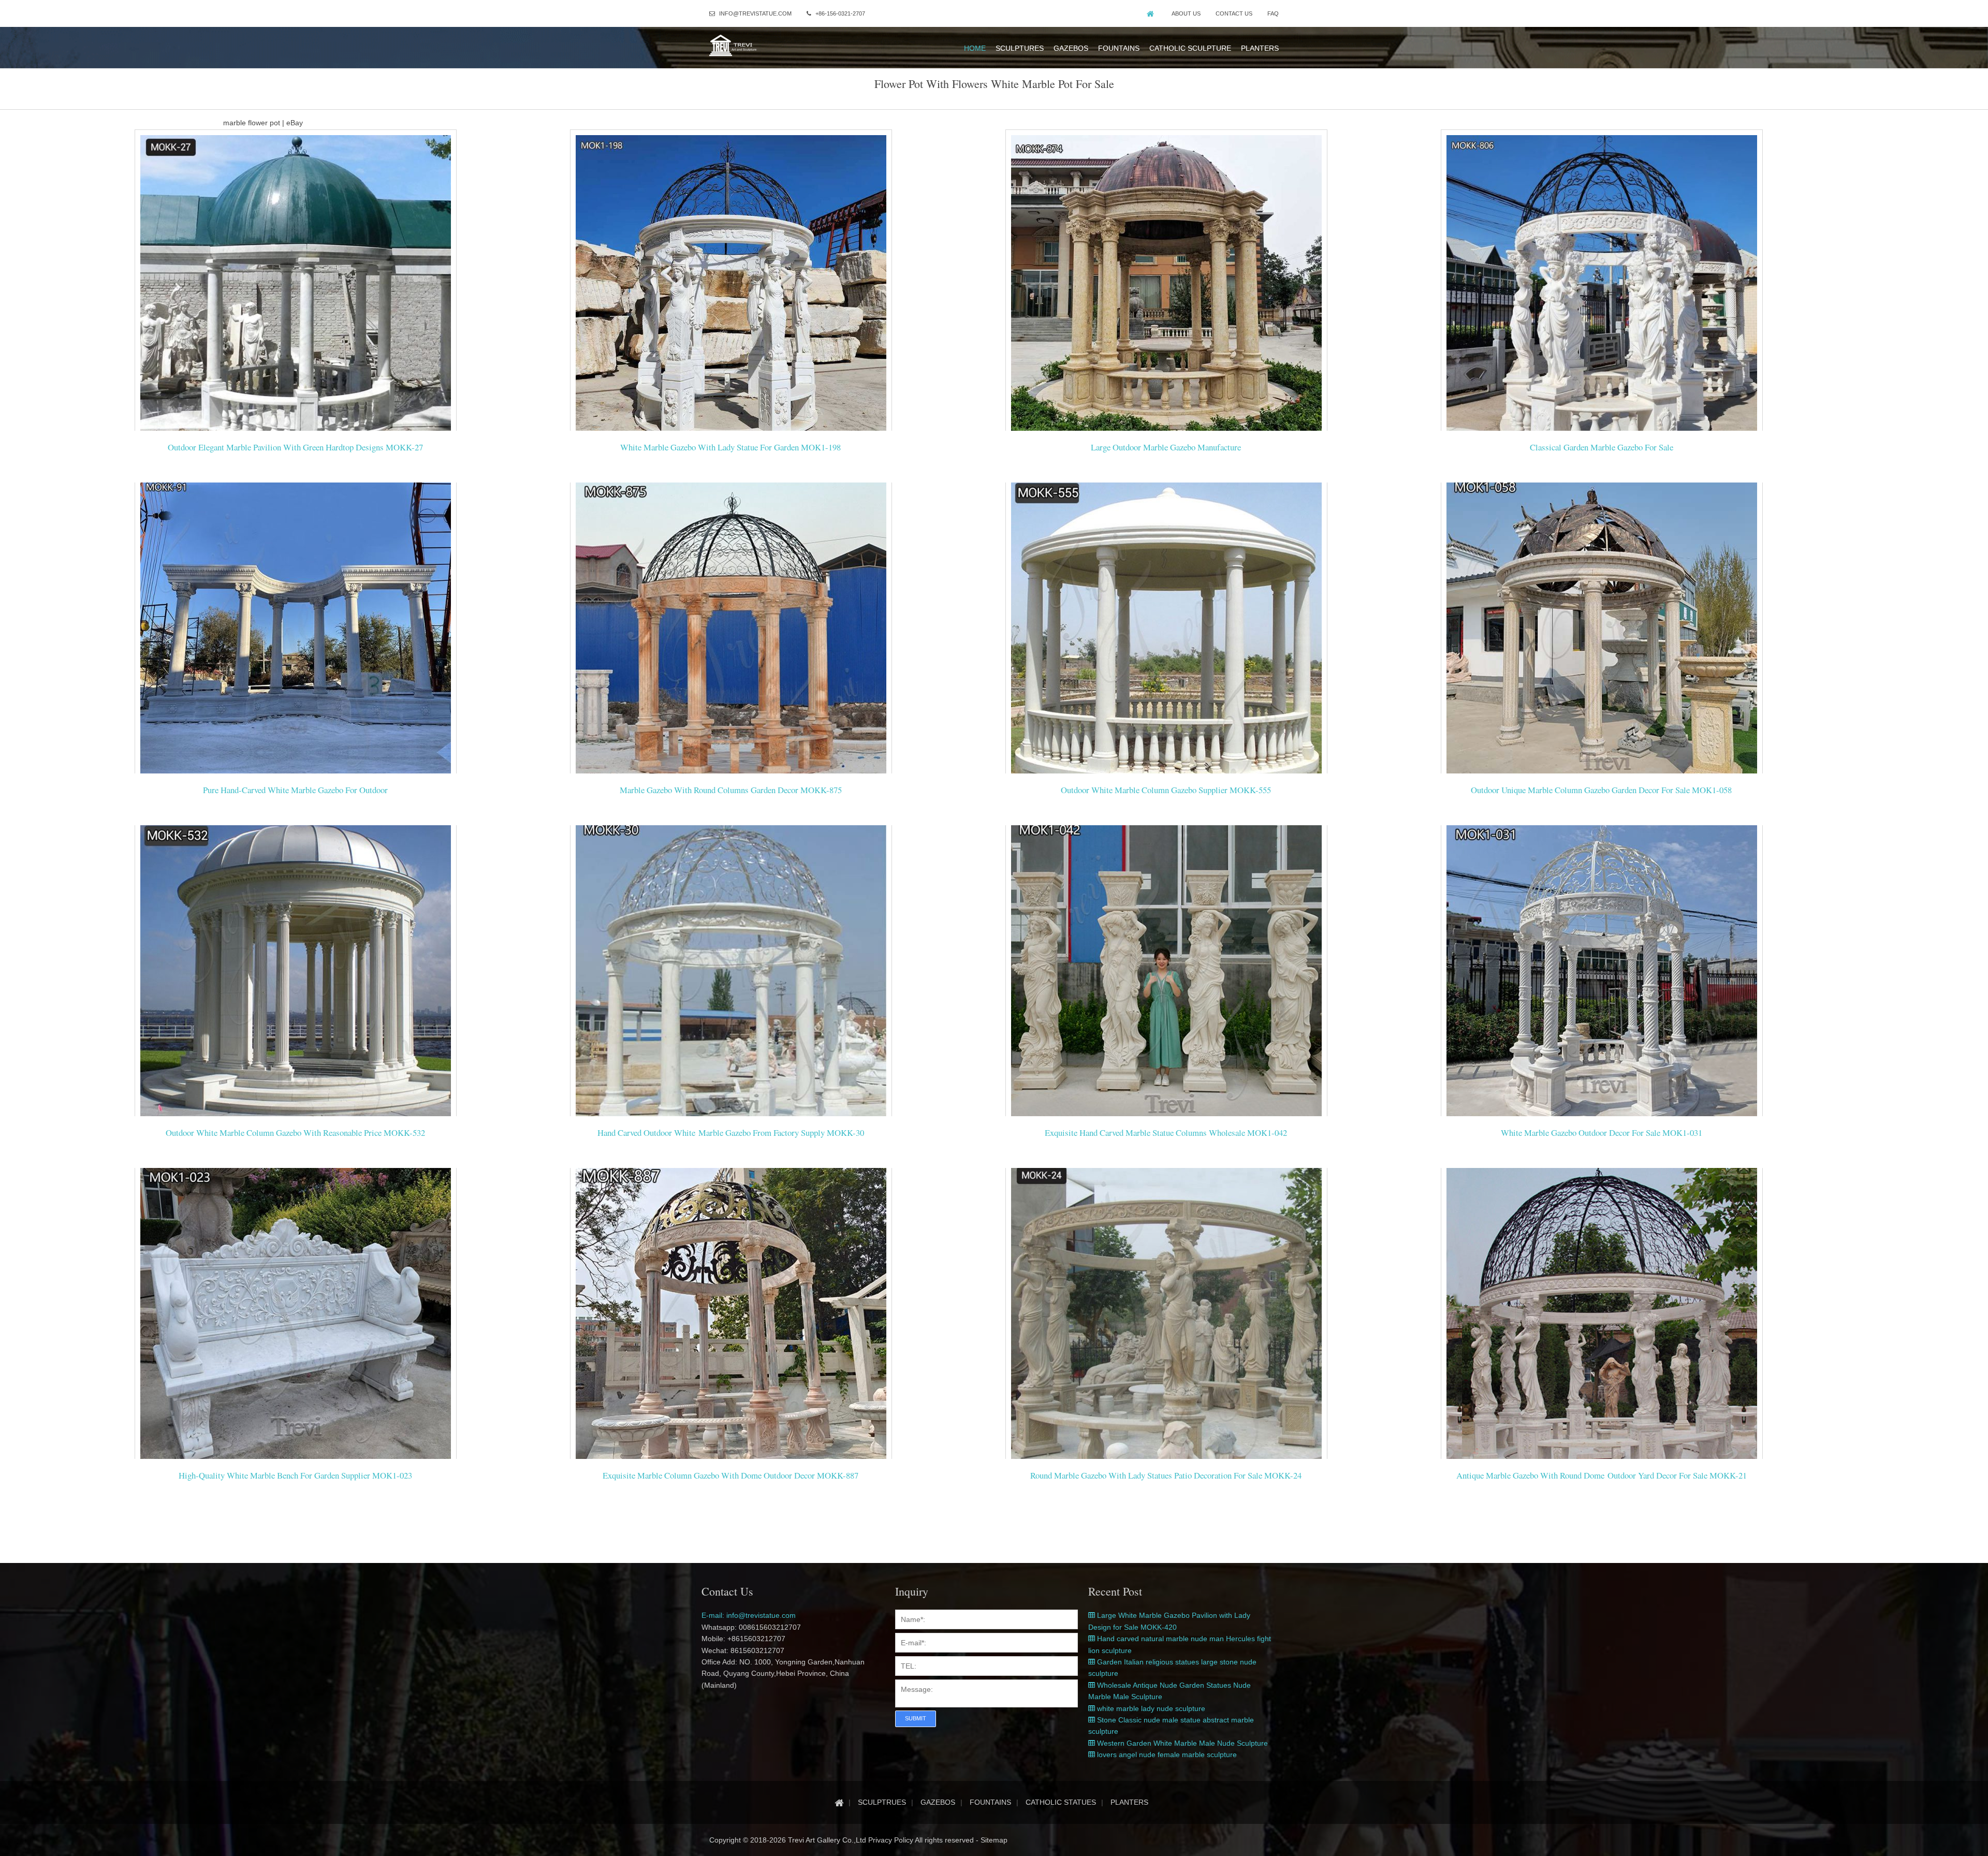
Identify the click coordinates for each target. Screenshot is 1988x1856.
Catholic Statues (1061, 1802)
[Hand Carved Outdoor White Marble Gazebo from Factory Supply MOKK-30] (731, 975)
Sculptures (1020, 48)
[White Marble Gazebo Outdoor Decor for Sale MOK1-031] (1602, 975)
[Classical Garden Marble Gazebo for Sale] (1602, 290)
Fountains (1119, 48)
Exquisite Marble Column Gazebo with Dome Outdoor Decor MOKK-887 (730, 1475)
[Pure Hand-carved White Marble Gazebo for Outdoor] (296, 633)
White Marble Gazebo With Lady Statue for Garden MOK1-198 (730, 447)
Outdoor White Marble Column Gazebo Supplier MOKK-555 (1166, 790)
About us (1186, 13)
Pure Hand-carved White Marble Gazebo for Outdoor (295, 790)
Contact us (1234, 13)
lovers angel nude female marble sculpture (1166, 1755)
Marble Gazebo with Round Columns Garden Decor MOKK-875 (731, 790)
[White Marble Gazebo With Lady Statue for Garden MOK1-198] (731, 290)
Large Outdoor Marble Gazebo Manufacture (1166, 447)
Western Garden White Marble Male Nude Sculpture (1181, 1743)
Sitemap (994, 1840)
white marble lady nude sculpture (1150, 1708)
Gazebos (1071, 48)
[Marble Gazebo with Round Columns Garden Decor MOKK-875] (731, 633)
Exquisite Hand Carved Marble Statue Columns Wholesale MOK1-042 (1166, 1132)
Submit (916, 1718)
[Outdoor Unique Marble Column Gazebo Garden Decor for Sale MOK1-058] (1602, 633)
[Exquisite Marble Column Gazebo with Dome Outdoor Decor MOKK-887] (731, 1318)
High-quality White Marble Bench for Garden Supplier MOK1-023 (295, 1475)
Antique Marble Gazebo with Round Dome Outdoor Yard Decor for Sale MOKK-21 (1602, 1475)
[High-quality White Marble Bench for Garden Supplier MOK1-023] (296, 1318)
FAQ (1273, 13)
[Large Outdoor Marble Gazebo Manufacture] (1166, 290)
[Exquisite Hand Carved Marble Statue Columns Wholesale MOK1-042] (1166, 975)
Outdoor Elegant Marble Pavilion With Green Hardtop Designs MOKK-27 (295, 447)
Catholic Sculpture (1190, 48)
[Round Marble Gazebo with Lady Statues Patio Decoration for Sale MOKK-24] (1166, 1318)
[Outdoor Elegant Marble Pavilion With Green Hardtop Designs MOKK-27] (296, 290)
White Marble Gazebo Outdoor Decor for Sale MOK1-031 (1602, 1132)
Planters (1260, 48)
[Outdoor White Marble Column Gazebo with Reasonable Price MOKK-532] (296, 975)
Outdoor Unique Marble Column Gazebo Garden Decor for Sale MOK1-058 (1601, 790)
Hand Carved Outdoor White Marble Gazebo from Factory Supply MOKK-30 (731, 1132)
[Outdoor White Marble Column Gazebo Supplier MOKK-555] (1166, 633)
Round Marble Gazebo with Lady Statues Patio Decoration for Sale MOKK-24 (1166, 1475)
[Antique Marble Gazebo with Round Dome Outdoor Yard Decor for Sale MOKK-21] (1602, 1318)
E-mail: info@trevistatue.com (749, 1615)
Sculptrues (882, 1802)
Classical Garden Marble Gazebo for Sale (1602, 447)
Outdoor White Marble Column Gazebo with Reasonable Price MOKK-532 (295, 1132)
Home (975, 48)
